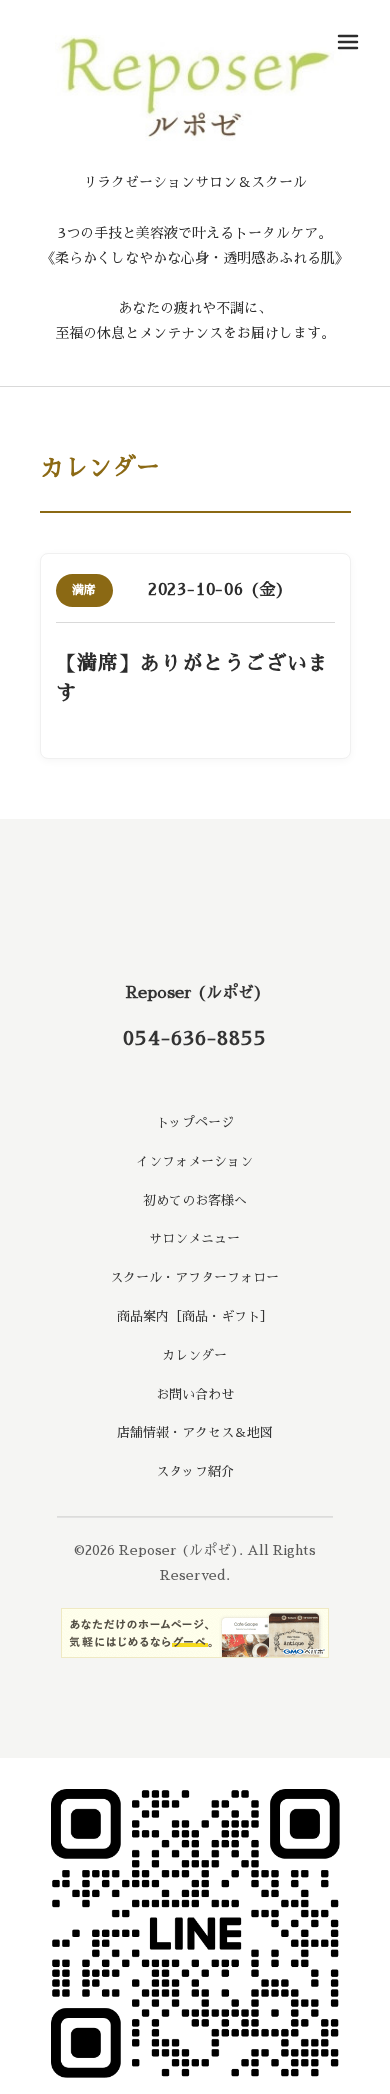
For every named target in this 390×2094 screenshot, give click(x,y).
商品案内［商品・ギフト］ (195, 1316)
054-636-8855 (195, 1038)
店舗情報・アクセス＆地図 (195, 1432)
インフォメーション (194, 1161)
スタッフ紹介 (195, 1471)
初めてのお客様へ (195, 1200)
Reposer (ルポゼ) (194, 993)
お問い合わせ (195, 1394)
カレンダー (194, 1355)
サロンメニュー (194, 1238)
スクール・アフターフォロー (194, 1277)
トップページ (195, 1122)
